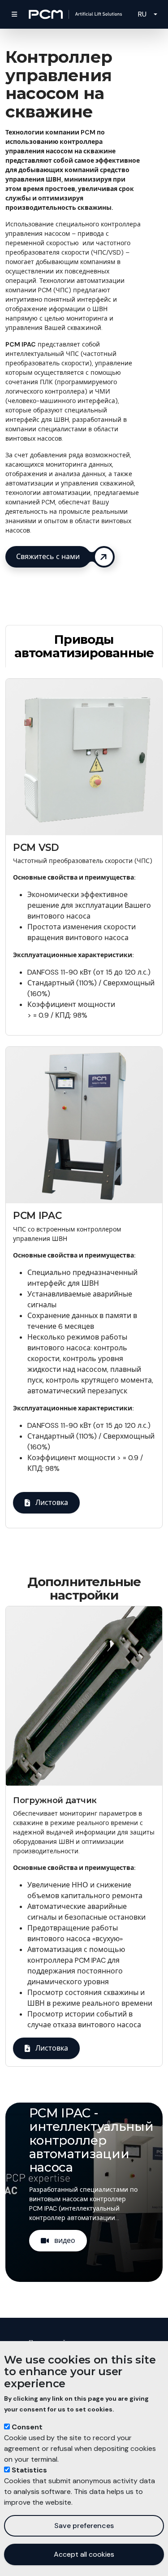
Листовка (52, 1503)
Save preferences (84, 2526)
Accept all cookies (84, 2554)
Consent (27, 2427)
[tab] (84, 646)
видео (65, 2240)
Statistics (29, 2470)
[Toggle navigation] (14, 14)
